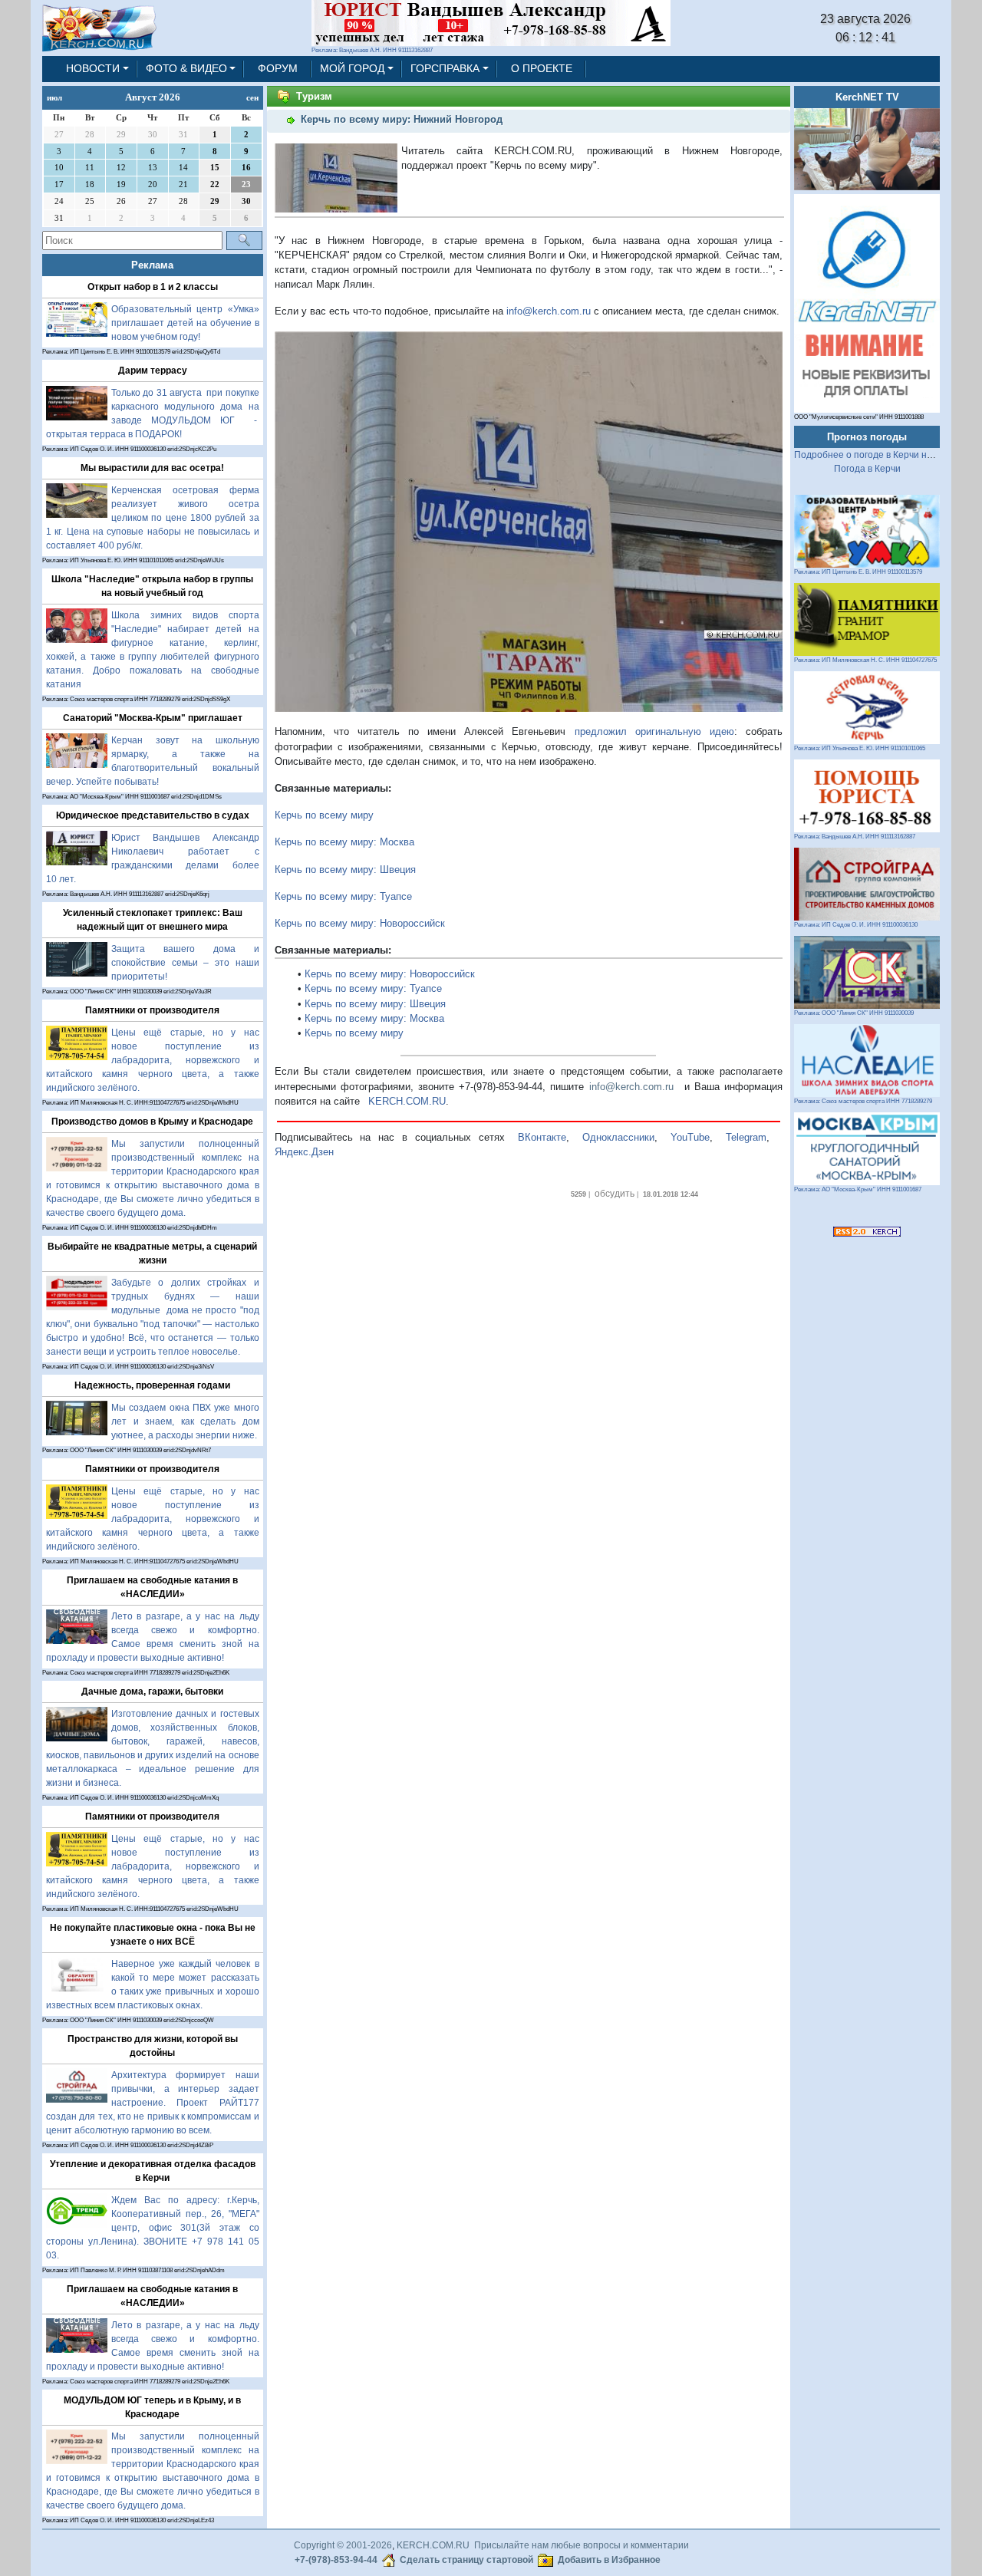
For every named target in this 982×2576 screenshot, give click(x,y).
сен (252, 97)
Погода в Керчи (867, 469)
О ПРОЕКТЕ (542, 68)
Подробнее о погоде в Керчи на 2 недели (884, 455)
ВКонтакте (542, 1137)
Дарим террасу (153, 371)
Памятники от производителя (152, 1010)
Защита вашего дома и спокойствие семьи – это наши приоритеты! (185, 963)
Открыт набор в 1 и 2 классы (153, 287)
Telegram (746, 1137)
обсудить (615, 1194)
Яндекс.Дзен (304, 1152)
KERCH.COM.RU (407, 1101)
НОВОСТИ (93, 68)
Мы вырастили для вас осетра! (152, 468)
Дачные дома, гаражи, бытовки (152, 1692)
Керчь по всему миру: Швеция (345, 870)
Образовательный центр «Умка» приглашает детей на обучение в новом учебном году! (185, 323)
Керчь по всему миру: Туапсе (343, 896)
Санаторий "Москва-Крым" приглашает (153, 718)
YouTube (690, 1137)
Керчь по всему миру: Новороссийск (360, 923)
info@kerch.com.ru (549, 311)
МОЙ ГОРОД (352, 68)
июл (54, 97)
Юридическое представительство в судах (153, 815)
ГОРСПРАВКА (445, 68)
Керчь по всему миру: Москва (344, 842)
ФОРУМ (278, 68)
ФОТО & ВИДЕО (186, 68)
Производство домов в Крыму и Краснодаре (152, 1122)
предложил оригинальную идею (654, 731)
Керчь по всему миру (324, 815)
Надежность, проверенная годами (152, 1385)
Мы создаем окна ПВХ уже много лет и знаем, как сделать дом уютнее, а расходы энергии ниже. (185, 1421)
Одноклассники (618, 1137)
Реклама (152, 265)
